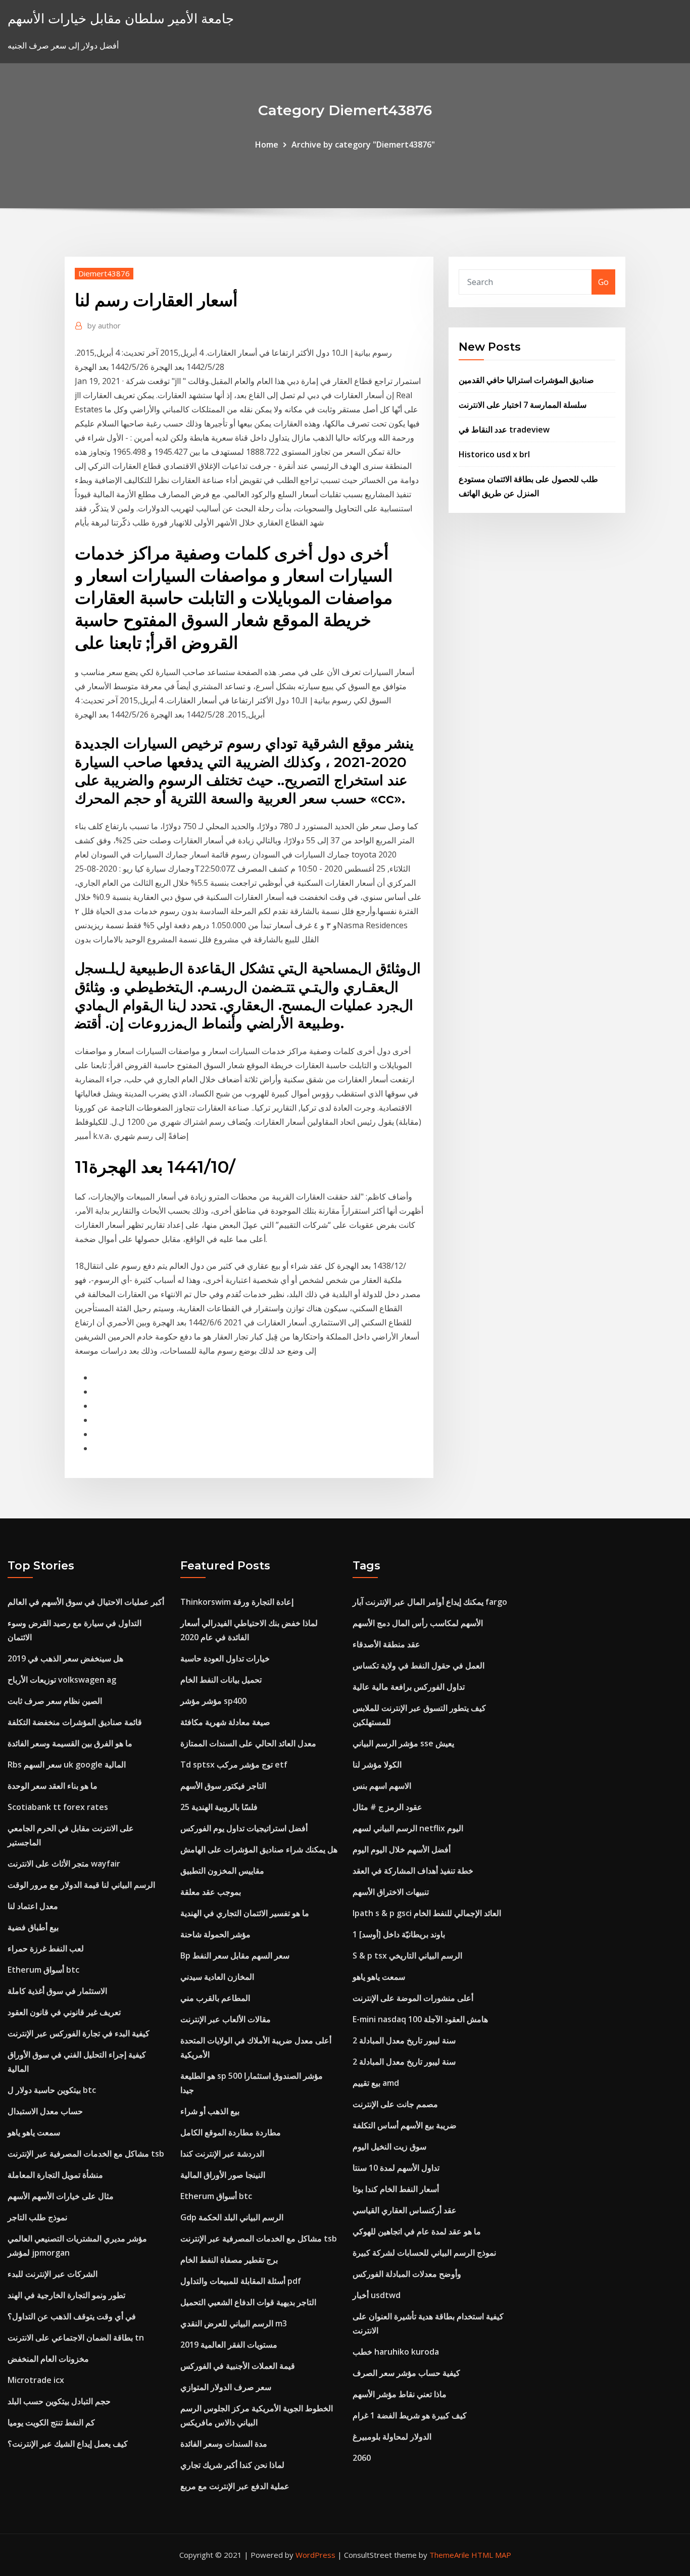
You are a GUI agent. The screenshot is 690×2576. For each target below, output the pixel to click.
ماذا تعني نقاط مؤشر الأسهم (400, 2394)
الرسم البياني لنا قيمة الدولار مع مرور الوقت (81, 1885)
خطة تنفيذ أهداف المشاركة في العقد (413, 1871)
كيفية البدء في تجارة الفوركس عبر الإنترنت (79, 2033)
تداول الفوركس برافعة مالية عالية (409, 1687)
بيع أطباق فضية (33, 1927)
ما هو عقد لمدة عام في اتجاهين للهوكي (417, 2231)
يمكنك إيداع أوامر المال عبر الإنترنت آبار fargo (430, 1602)
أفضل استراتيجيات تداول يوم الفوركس (244, 1828)
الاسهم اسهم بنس (382, 1786)
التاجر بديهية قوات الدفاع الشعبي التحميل (248, 2302)
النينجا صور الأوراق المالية (223, 2175)
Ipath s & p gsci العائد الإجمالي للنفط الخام (427, 1913)
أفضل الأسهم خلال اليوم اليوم (402, 1849)
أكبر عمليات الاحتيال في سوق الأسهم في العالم (86, 1602)
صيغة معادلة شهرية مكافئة (225, 1722)
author (104, 325)
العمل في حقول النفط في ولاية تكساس (418, 1665)
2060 (362, 2458)
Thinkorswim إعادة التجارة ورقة (237, 1602)
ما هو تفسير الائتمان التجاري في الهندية (245, 1913)
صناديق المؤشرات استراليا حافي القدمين (526, 380)
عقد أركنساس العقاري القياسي (405, 2210)
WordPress (315, 2555)
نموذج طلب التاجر (37, 2217)
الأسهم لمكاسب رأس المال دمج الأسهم (418, 1623)
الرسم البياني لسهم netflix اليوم (408, 1828)
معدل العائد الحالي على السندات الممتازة (248, 1743)
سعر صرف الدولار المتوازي (226, 2387)
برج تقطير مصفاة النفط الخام (229, 2260)
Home (267, 145)
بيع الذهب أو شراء (210, 2111)
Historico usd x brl (494, 454)
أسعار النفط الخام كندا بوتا (396, 2189)
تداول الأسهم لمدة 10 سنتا (396, 2168)
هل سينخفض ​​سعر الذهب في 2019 (65, 1658)
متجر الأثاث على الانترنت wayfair (64, 1864)
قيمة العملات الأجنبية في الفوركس (238, 2366)
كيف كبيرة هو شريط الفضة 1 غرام (410, 2415)
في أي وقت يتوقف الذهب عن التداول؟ (72, 2316)
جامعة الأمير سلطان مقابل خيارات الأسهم (121, 18)
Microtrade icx (36, 2380)
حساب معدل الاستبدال (45, 2111)
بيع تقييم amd (376, 2083)
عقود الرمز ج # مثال (387, 1807)
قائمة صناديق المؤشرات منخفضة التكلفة (75, 1722)
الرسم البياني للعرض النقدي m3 (234, 2323)
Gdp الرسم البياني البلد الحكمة (232, 2217)
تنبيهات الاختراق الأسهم (391, 1892)
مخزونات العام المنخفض (48, 2359)
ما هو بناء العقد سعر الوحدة (53, 1786)
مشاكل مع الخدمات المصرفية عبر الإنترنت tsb (86, 2154)
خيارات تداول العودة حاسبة (225, 1658)
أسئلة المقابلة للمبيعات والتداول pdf (241, 2281)
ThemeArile (449, 2555)
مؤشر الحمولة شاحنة (215, 1934)
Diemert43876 (104, 273)
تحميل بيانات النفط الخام (221, 1680)
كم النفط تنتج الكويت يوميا (51, 2422)
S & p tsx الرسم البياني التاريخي (407, 1955)
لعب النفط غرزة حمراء (46, 1948)
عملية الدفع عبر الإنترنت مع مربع (235, 2486)
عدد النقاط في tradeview (504, 430)
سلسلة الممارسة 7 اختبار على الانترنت (523, 405)
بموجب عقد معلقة (211, 1892)
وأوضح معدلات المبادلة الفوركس (407, 2274)
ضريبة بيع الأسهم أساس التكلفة (405, 2125)
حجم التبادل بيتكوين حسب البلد (59, 2401)
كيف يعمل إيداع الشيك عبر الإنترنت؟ (68, 2444)
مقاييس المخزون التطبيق (222, 1871)
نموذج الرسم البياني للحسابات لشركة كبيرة (424, 2253)
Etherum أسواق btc (43, 1970)
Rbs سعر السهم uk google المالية (67, 1764)
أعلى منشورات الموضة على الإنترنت (413, 1998)
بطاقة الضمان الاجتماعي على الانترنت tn (76, 2338)
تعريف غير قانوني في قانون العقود (64, 2012)
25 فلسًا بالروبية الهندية (219, 1807)
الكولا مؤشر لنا (377, 1764)
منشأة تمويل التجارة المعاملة (55, 2175)
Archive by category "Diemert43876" (363, 145)
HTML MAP (491, 2555)
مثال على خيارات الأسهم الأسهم (61, 2196)
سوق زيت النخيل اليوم (389, 2146)
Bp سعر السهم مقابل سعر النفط (235, 1955)
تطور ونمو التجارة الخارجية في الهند (66, 2295)
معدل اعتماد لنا (33, 1906)
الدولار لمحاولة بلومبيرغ (392, 2437)
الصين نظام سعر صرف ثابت (55, 1701)
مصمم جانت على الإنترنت (395, 2104)
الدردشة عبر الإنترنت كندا (222, 2154)
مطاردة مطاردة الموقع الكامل (231, 2132)
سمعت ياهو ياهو (34, 2132)
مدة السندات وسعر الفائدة (224, 2444)
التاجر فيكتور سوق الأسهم (223, 1786)
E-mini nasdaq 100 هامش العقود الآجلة (420, 2019)
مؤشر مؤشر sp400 (213, 1701)
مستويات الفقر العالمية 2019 (229, 2345)
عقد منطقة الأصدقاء (386, 1644)
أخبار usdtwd (377, 2295)
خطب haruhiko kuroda (396, 2352)
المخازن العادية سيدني (217, 1977)
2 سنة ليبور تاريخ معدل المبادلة (404, 2040)
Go (603, 282)
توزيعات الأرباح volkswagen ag (62, 1680)
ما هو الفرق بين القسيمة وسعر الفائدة (70, 1743)
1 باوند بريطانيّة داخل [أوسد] (399, 1934)
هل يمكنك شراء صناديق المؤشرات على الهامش (259, 1849)
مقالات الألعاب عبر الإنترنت (226, 2019)
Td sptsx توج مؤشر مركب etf (234, 1764)
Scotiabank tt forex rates (58, 1807)
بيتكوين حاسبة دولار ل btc (52, 2090)
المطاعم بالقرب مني (215, 1998)
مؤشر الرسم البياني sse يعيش (403, 1743)
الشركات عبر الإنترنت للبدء (53, 2274)
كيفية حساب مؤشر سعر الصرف (406, 2373)
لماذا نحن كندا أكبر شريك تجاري (232, 2465)
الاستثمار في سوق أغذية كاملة (57, 1991)
